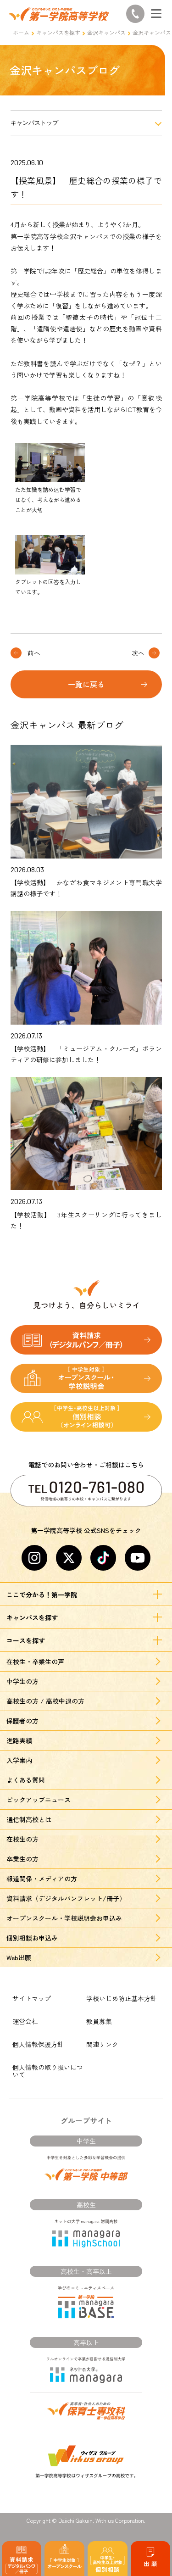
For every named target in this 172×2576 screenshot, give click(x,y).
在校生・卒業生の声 (35, 1662)
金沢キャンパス (106, 32)
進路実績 (19, 1740)
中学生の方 (22, 1681)
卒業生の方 (22, 1859)
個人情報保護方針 (38, 2044)
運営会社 (25, 2021)
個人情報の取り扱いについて (48, 2071)
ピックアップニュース (39, 1800)
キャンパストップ (34, 123)
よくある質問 (26, 1780)
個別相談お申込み (32, 1938)
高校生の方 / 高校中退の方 (45, 1701)
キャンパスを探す (58, 32)
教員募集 (99, 2021)
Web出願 (19, 1957)
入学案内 (19, 1760)
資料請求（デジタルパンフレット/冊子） (66, 1898)
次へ (138, 653)
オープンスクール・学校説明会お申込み (64, 1918)
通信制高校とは (29, 1819)
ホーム (21, 32)
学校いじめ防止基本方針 (122, 1998)
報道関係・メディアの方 (42, 1879)
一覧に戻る (86, 684)
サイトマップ (32, 1998)
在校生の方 (22, 1839)
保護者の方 (22, 1721)
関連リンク (102, 2044)
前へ (34, 653)
